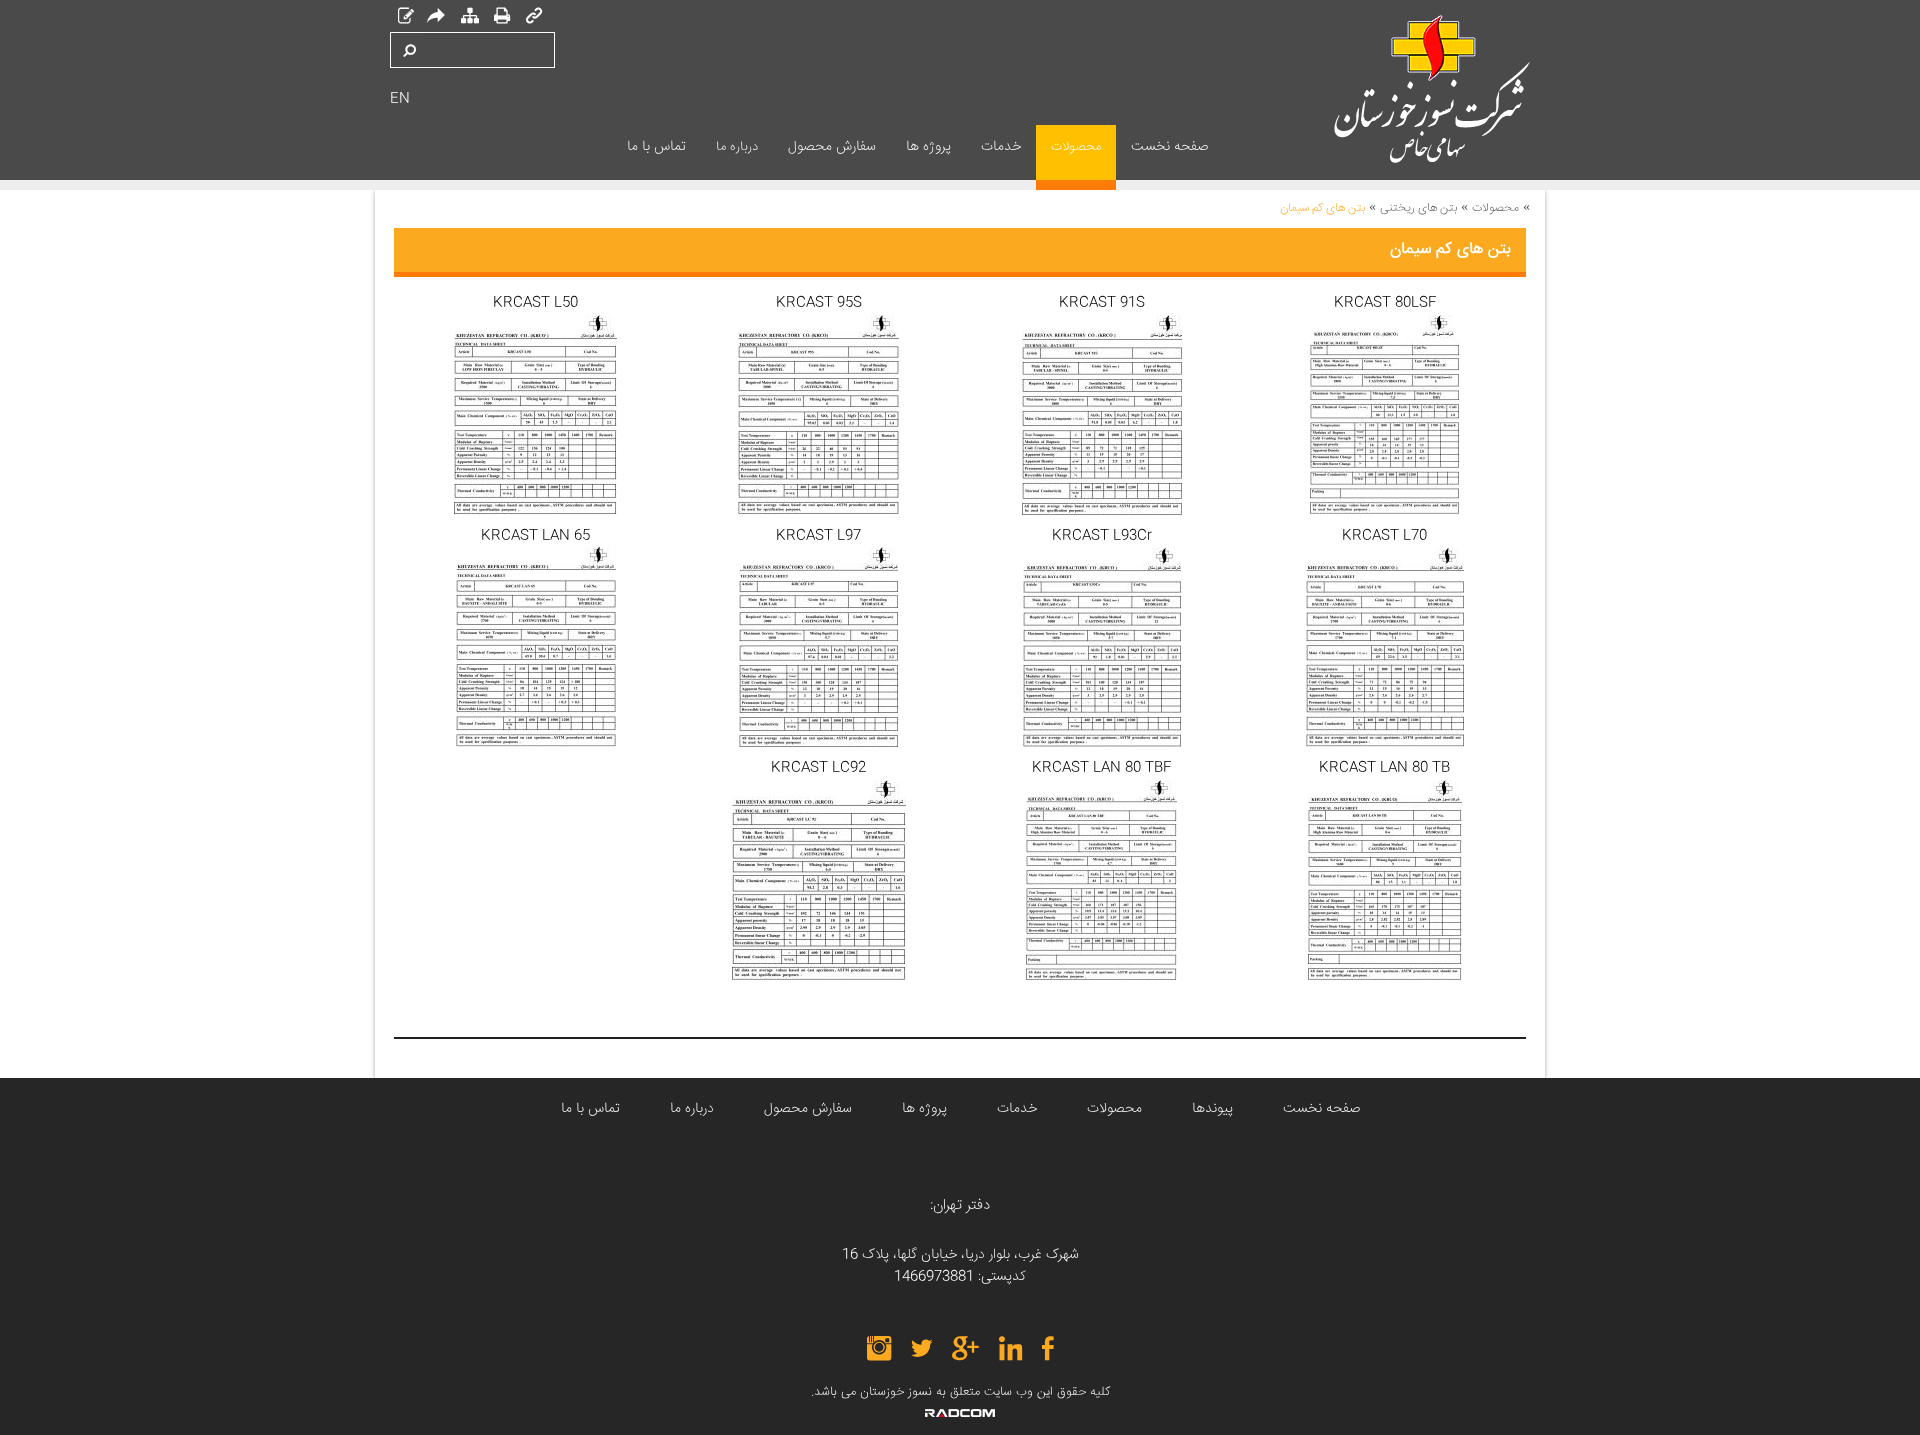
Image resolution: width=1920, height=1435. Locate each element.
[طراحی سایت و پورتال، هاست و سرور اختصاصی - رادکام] (960, 1413)
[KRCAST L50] (535, 415)
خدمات (1017, 1109)
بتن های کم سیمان (1322, 208)
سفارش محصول (808, 1109)
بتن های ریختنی (1418, 208)
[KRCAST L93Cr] (1101, 647)
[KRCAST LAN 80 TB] (1384, 880)
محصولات (1495, 208)
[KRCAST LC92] (818, 880)
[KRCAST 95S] (818, 415)
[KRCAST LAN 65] (535, 647)
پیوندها (1212, 1109)
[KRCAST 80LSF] (1384, 415)
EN (400, 99)
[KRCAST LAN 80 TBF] (1101, 880)
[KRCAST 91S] (1101, 415)
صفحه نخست (1321, 1109)
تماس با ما (590, 1109)
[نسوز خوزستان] (1399, 89)
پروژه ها (924, 1109)
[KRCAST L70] (1384, 647)
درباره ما (692, 1109)
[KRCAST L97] (818, 647)
